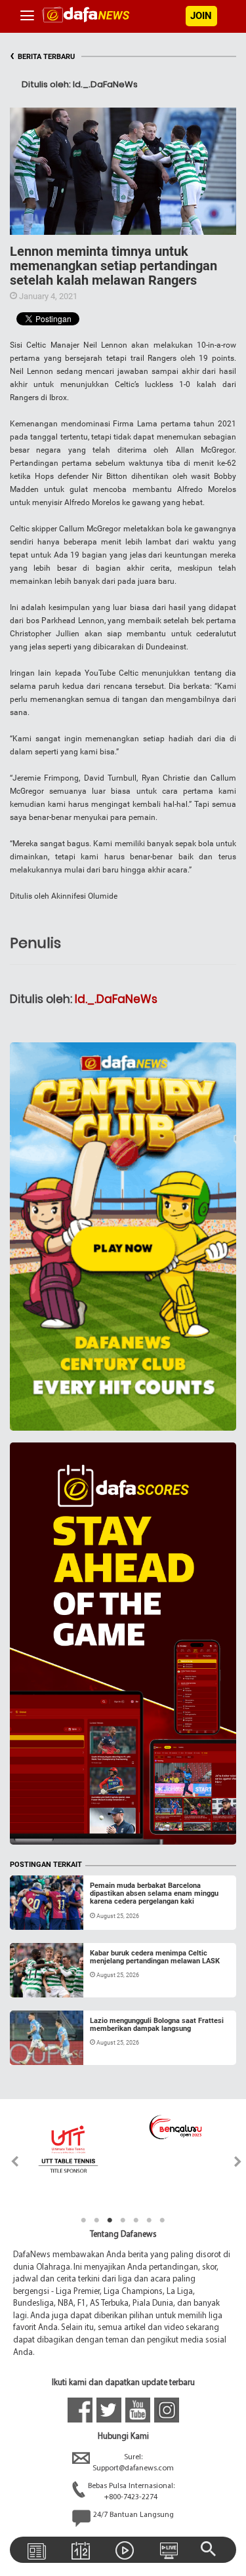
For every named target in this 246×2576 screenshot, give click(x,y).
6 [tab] (150, 2220)
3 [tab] (110, 2220)
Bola (31, 1914)
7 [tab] (163, 2220)
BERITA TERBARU (42, 57)
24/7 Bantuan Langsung (133, 2515)
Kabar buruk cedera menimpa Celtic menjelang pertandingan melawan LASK (155, 1957)
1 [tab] (84, 2220)
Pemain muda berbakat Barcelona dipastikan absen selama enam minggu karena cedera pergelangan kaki (154, 1893)
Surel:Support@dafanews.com (133, 2463)
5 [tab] (136, 2220)
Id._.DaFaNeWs (116, 999)
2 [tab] (97, 2220)
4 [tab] (123, 2220)
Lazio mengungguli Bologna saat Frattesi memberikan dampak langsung (157, 2025)
